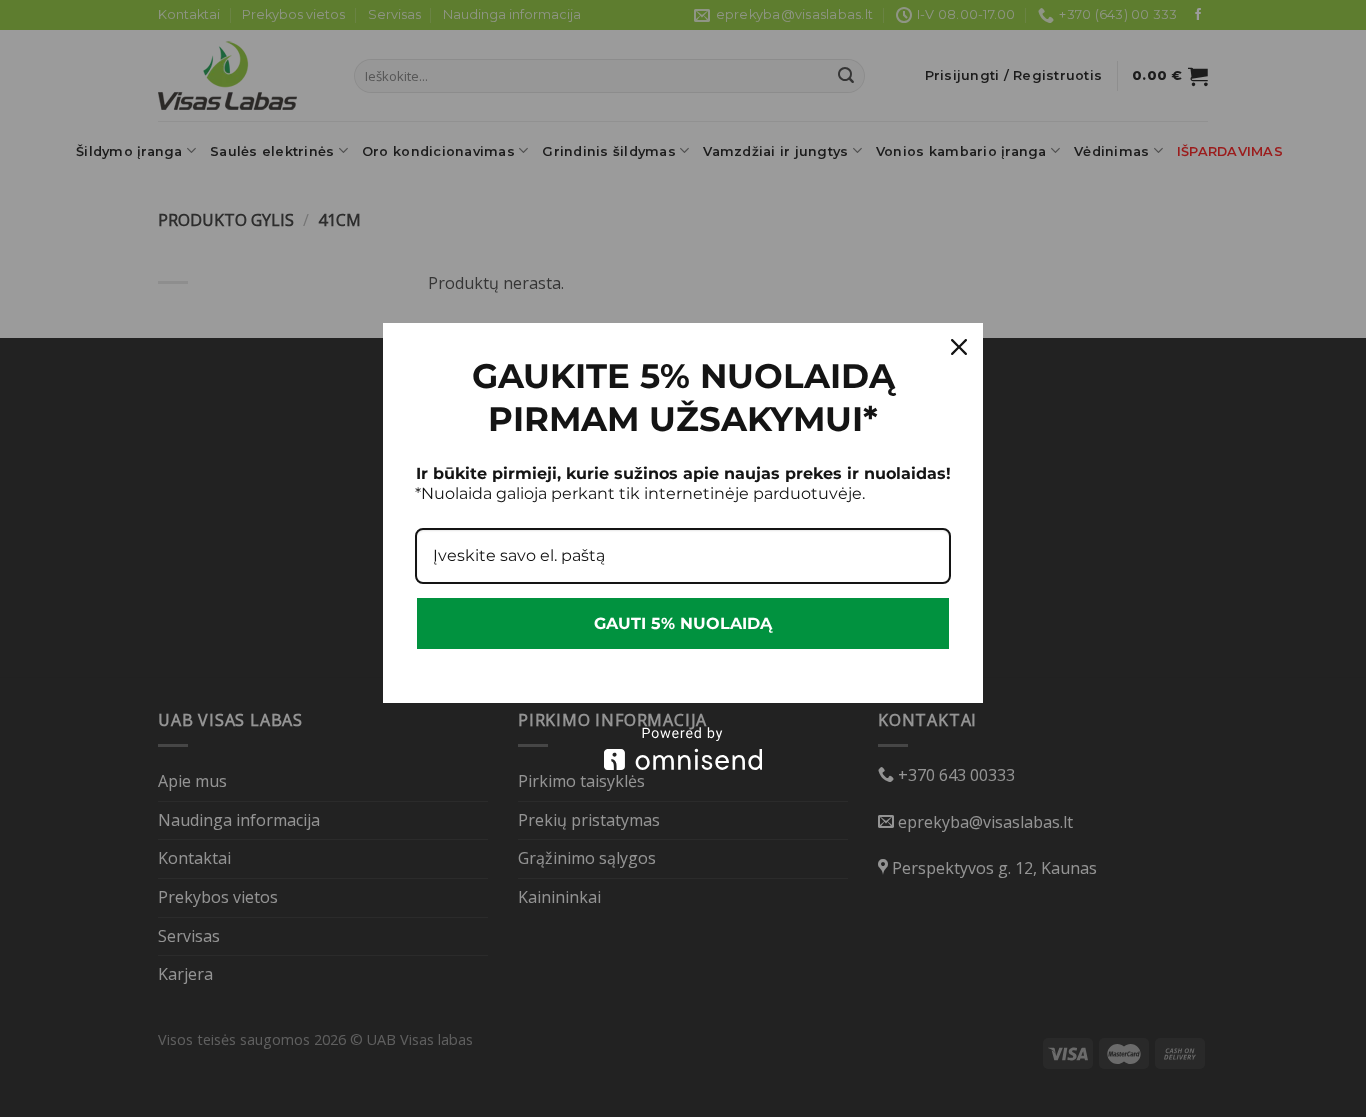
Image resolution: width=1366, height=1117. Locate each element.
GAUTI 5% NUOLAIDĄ (683, 623)
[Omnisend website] (683, 748)
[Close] (959, 347)
